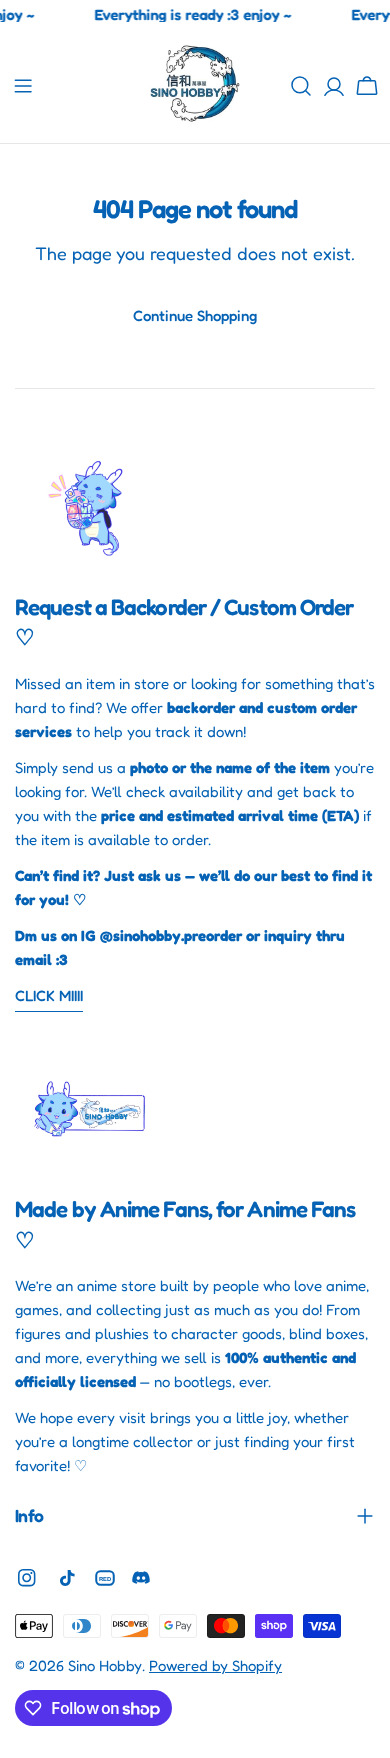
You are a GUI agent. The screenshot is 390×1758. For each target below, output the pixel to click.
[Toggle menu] (23, 86)
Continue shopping (195, 315)
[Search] (301, 86)
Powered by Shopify (215, 1665)
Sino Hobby (105, 1665)
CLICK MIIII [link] (49, 995)
